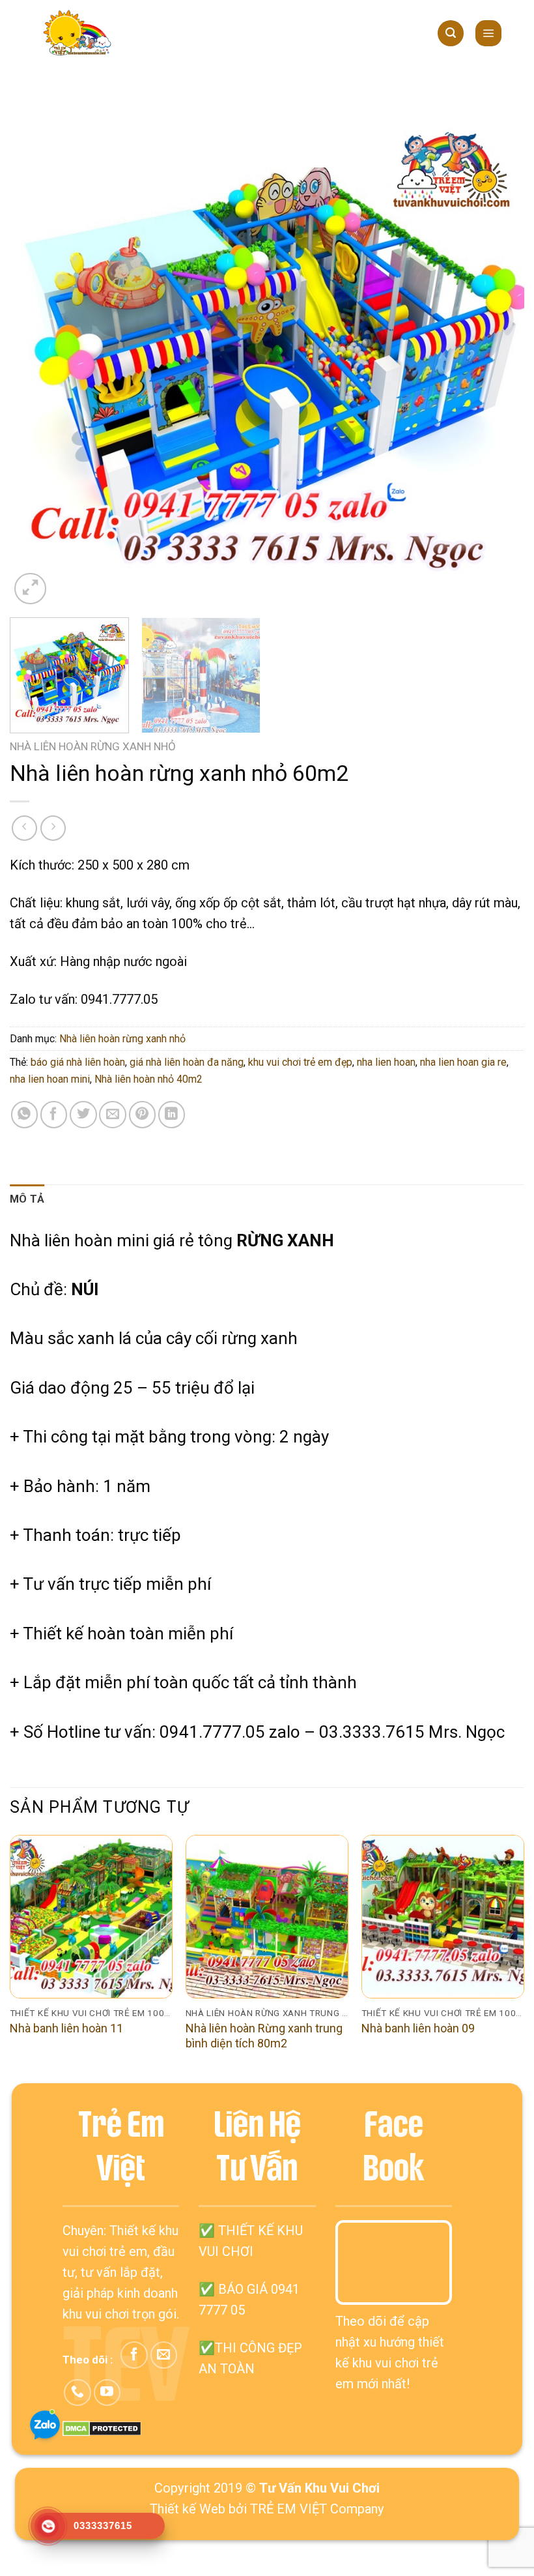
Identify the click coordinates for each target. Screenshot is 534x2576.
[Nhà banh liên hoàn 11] (91, 1916)
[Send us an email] (164, 2355)
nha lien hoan (386, 1062)
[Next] (498, 350)
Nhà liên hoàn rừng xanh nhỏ (93, 746)
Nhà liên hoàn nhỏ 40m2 (148, 1079)
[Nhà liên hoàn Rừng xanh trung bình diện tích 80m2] (267, 1916)
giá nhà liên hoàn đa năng (187, 1062)
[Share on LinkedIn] (172, 1114)
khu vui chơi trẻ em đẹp (300, 1062)
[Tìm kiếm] (451, 33)
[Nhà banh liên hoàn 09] (443, 1916)
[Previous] (36, 350)
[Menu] (489, 33)
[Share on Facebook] (54, 1114)
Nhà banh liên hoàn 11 (66, 2028)
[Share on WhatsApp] (24, 1114)
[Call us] (77, 2393)
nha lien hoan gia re (463, 1062)
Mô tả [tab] (27, 1199)
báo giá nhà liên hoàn (78, 1062)
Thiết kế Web (188, 2509)
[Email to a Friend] (112, 1114)
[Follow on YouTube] (107, 2393)
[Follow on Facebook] (134, 2355)
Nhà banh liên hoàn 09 (418, 2028)
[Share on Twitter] (83, 1114)
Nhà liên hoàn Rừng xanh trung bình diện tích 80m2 (264, 2036)
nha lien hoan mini (50, 1079)
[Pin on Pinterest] (142, 1114)
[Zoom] (30, 589)
